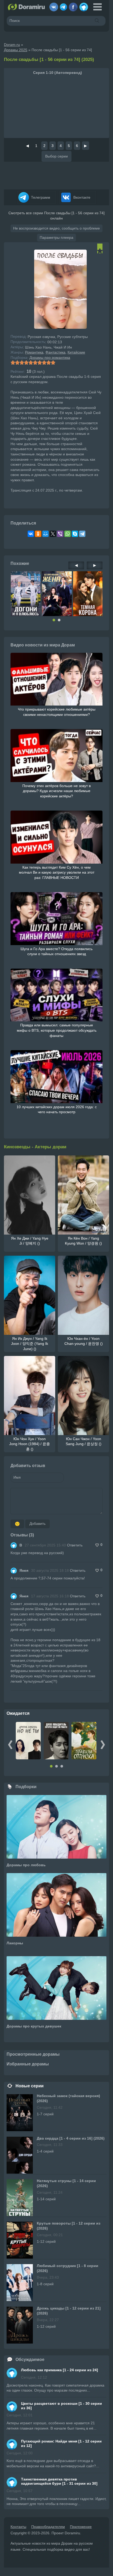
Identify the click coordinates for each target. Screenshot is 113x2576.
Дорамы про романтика (50, 358)
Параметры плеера (56, 237)
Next (103, 1745)
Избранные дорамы (28, 2064)
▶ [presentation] (95, 565)
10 (53, 363)
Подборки (26, 1787)
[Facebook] (73, 5)
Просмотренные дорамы (33, 2054)
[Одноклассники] (38, 534)
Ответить (75, 1545)
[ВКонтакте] (31, 534)
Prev (10, 1745)
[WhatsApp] (68, 534)
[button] (54, 620)
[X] (53, 534)
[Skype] (75, 534)
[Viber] (60, 534)
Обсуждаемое (30, 2360)
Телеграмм (40, 197)
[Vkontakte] (54, 5)
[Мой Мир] (45, 534)
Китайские (76, 352)
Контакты (18, 2527)
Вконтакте (81, 197)
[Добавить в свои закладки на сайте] (100, 251)
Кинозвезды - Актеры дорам (35, 1147)
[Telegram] (63, 5)
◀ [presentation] (76, 565)
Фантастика (55, 352)
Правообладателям (48, 2527)
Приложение (81, 2527)
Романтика (34, 352)
